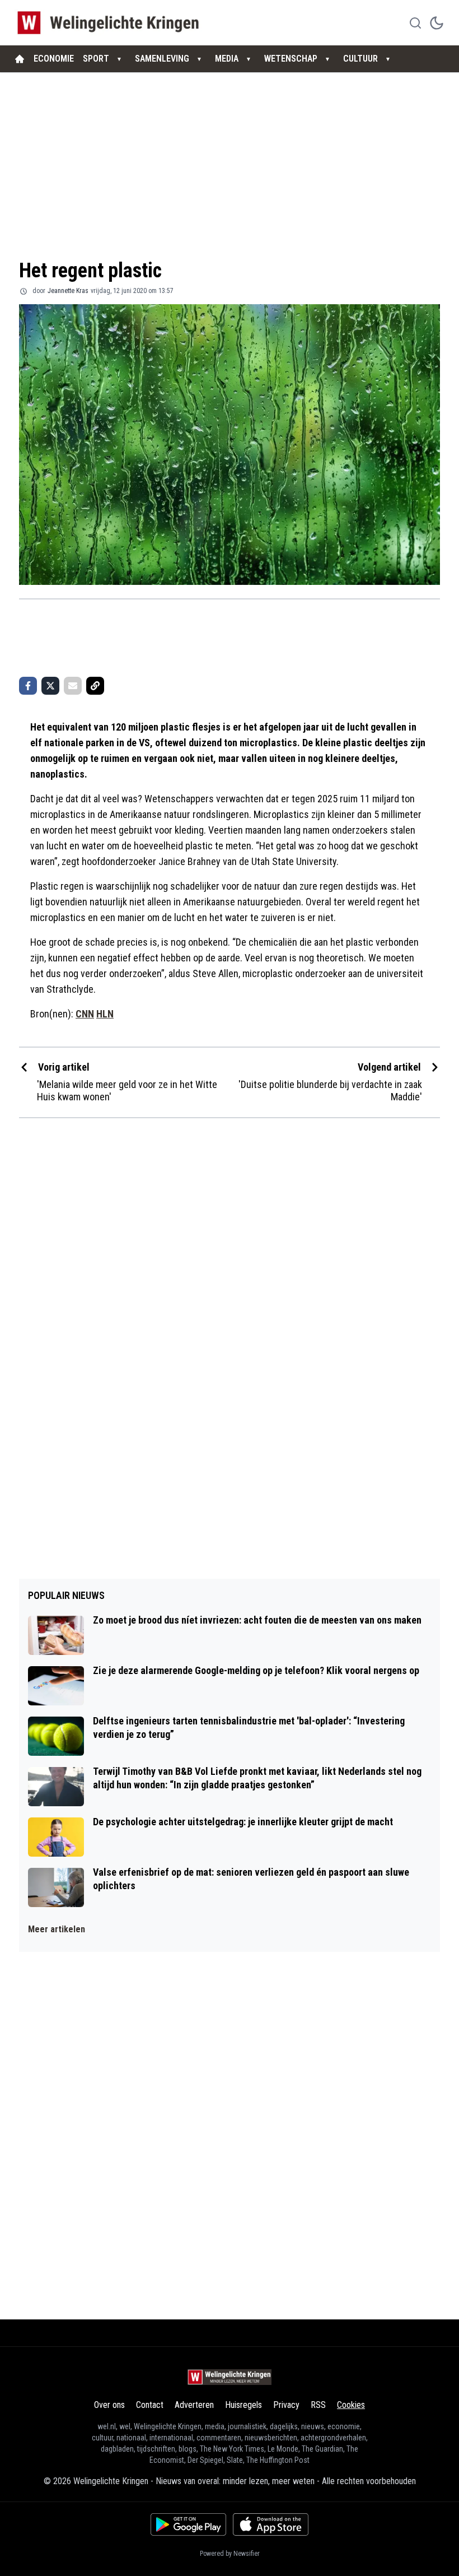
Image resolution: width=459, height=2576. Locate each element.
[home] (20, 59)
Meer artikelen (57, 1929)
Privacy (286, 2405)
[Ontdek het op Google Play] (188, 2524)
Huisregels (243, 2405)
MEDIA (227, 59)
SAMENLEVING (162, 59)
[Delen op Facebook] (28, 686)
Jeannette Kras (68, 291)
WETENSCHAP (291, 59)
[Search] (415, 23)
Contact (150, 2405)
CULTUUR (360, 59)
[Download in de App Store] (271, 2524)
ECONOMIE (54, 59)
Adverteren (194, 2405)
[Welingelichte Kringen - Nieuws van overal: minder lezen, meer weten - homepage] (111, 23)
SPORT (96, 59)
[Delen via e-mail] (73, 686)
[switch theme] (437, 23)
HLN (105, 1014)
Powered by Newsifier (230, 2554)
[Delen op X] (50, 686)
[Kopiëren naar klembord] (95, 686)
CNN (85, 1014)
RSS (318, 2405)
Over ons (109, 2405)
